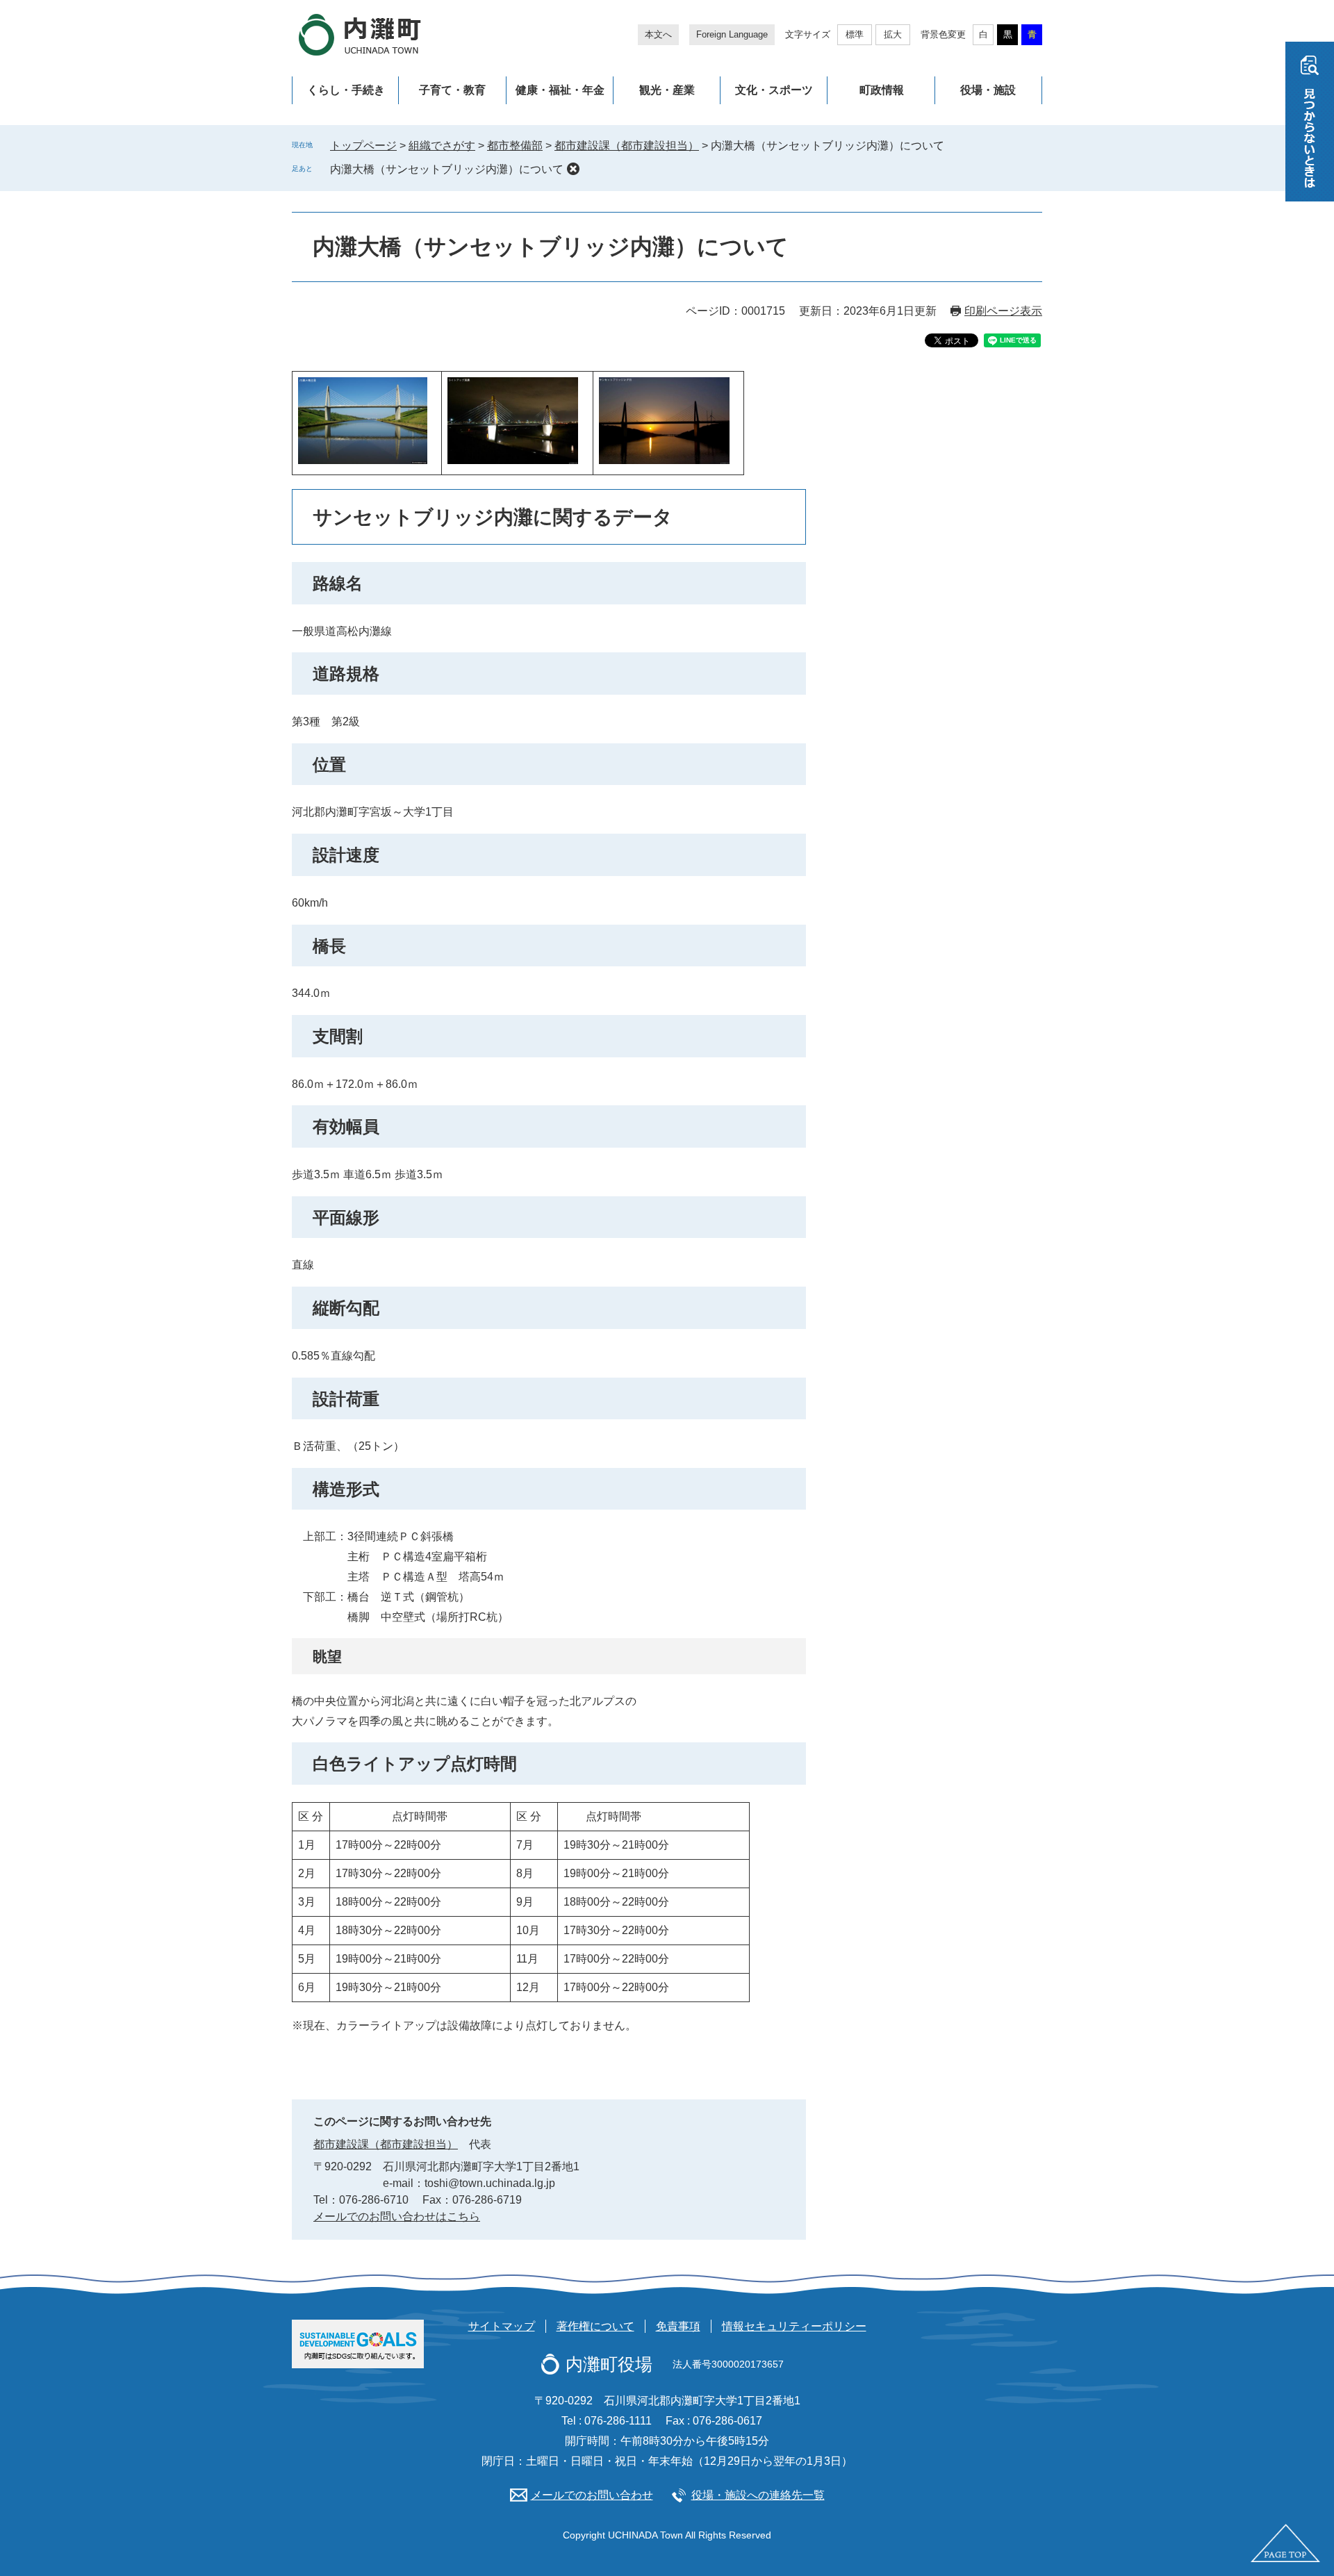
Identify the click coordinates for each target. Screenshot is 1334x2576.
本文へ (658, 34)
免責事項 (678, 2326)
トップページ (363, 146)
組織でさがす (442, 146)
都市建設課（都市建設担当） (627, 146)
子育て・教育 (452, 90)
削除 (573, 169)
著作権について (595, 2326)
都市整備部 (515, 146)
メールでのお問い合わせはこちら (397, 2216)
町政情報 (882, 90)
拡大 (893, 34)
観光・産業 (667, 90)
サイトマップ (502, 2326)
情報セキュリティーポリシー (794, 2326)
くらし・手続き (346, 90)
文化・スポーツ (774, 90)
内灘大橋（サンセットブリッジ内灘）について (447, 169)
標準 (855, 34)
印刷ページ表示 (1003, 311)
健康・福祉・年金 (560, 90)
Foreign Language (732, 34)
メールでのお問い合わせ (592, 2495)
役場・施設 (988, 90)
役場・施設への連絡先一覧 (758, 2495)
